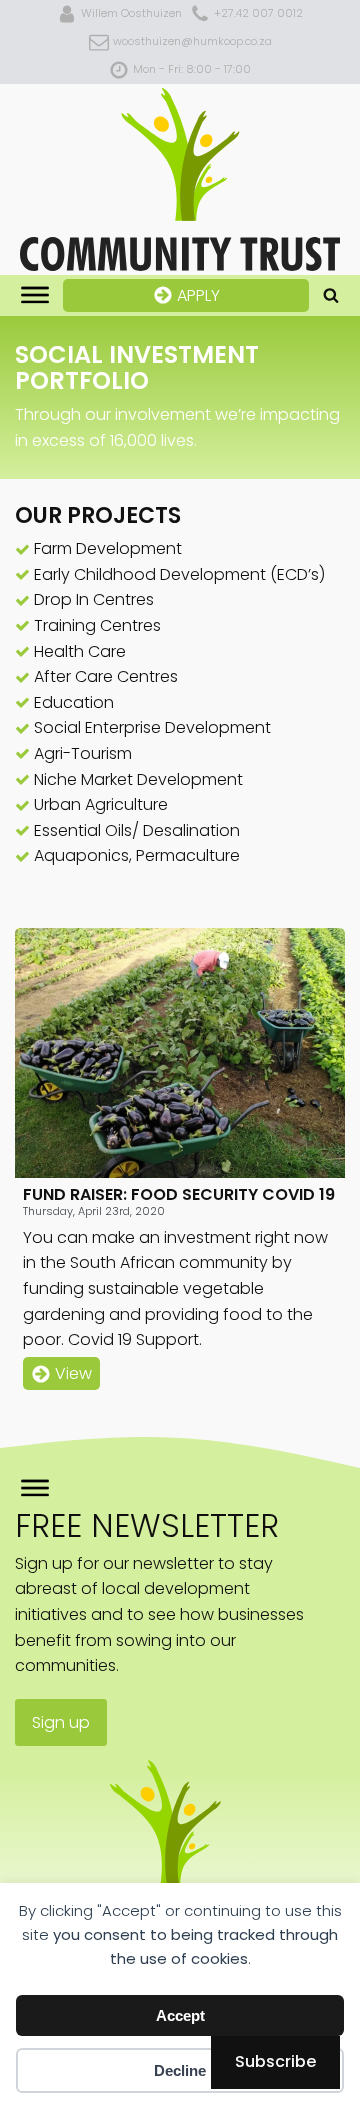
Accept (180, 2015)
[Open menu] (35, 295)
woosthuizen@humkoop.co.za (192, 41)
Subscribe (275, 2061)
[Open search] (331, 295)
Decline (180, 2070)
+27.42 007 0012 (258, 13)
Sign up (61, 1722)
